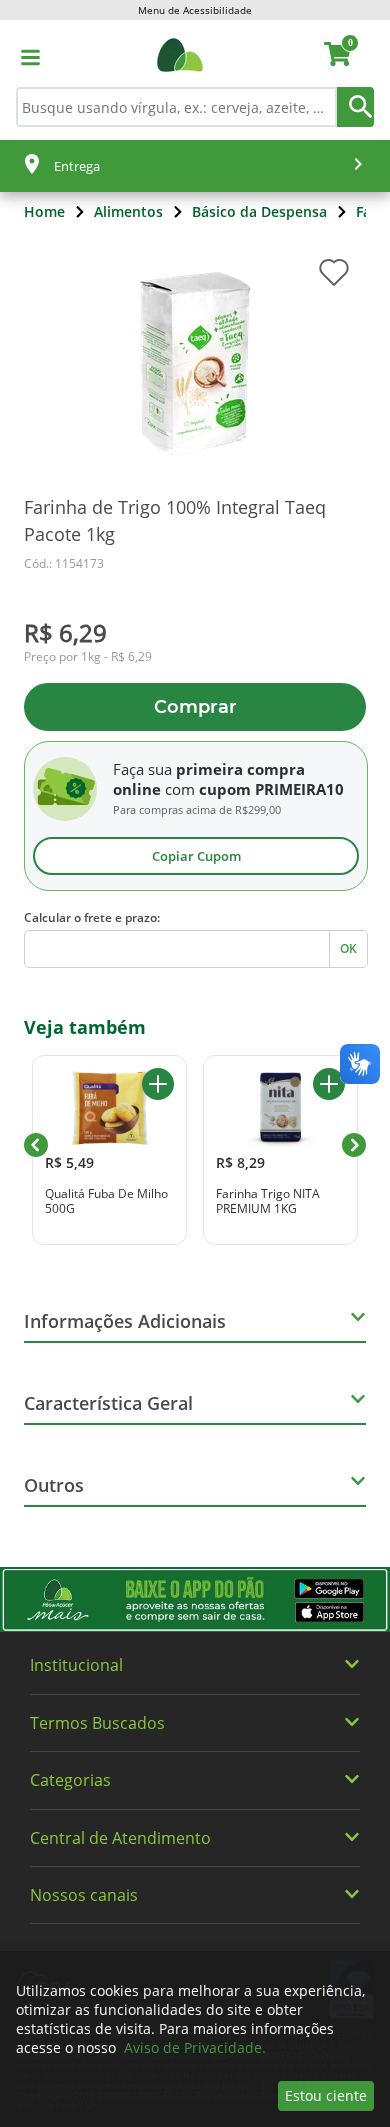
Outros (54, 1485)
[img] (195, 1599)
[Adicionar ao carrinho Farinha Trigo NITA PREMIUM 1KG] (329, 1084)
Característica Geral (108, 1403)
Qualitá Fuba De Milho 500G (106, 1201)
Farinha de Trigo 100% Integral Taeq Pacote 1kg (175, 520)
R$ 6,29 (65, 632)
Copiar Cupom (196, 856)
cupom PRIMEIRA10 (271, 789)
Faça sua (142, 769)
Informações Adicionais (125, 1321)
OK (348, 948)
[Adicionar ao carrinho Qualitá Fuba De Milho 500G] (158, 1084)
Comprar (195, 707)
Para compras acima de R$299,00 (197, 810)
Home (44, 211)
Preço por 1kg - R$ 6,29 (88, 657)
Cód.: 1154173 (64, 563)
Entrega (77, 166)
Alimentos (128, 211)
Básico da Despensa (259, 211)
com (180, 789)
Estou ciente (326, 2095)
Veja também (85, 1027)
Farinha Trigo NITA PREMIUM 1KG (268, 1201)
